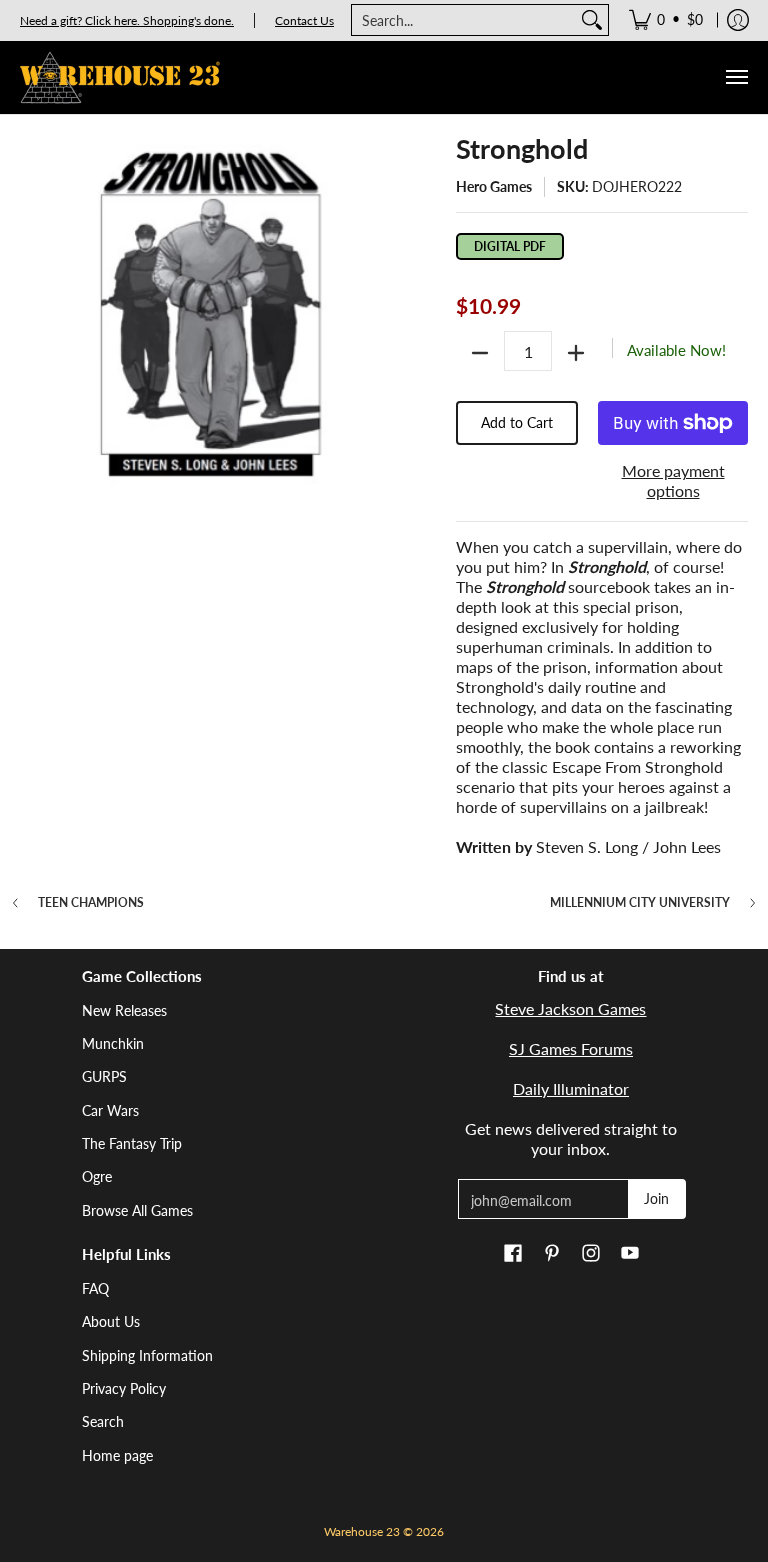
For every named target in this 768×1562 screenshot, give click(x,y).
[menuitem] (666, 20)
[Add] (576, 353)
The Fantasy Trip (132, 1143)
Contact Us (304, 20)
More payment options (673, 480)
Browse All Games (137, 1210)
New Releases (124, 1010)
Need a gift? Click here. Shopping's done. (127, 20)
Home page (117, 1455)
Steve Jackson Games (570, 1008)
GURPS (104, 1076)
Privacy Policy (124, 1388)
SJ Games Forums (571, 1048)
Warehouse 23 (362, 1531)
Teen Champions (91, 903)
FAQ (95, 1288)
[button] (513, 1254)
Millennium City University (640, 903)
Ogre (97, 1176)
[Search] (592, 20)
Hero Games (494, 186)
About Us (111, 1321)
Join (656, 1198)
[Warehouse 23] (120, 77)
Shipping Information (147, 1355)
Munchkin (113, 1043)
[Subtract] (480, 353)
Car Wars (110, 1110)
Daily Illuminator (571, 1088)
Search (103, 1421)
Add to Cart (517, 422)
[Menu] (736, 77)
